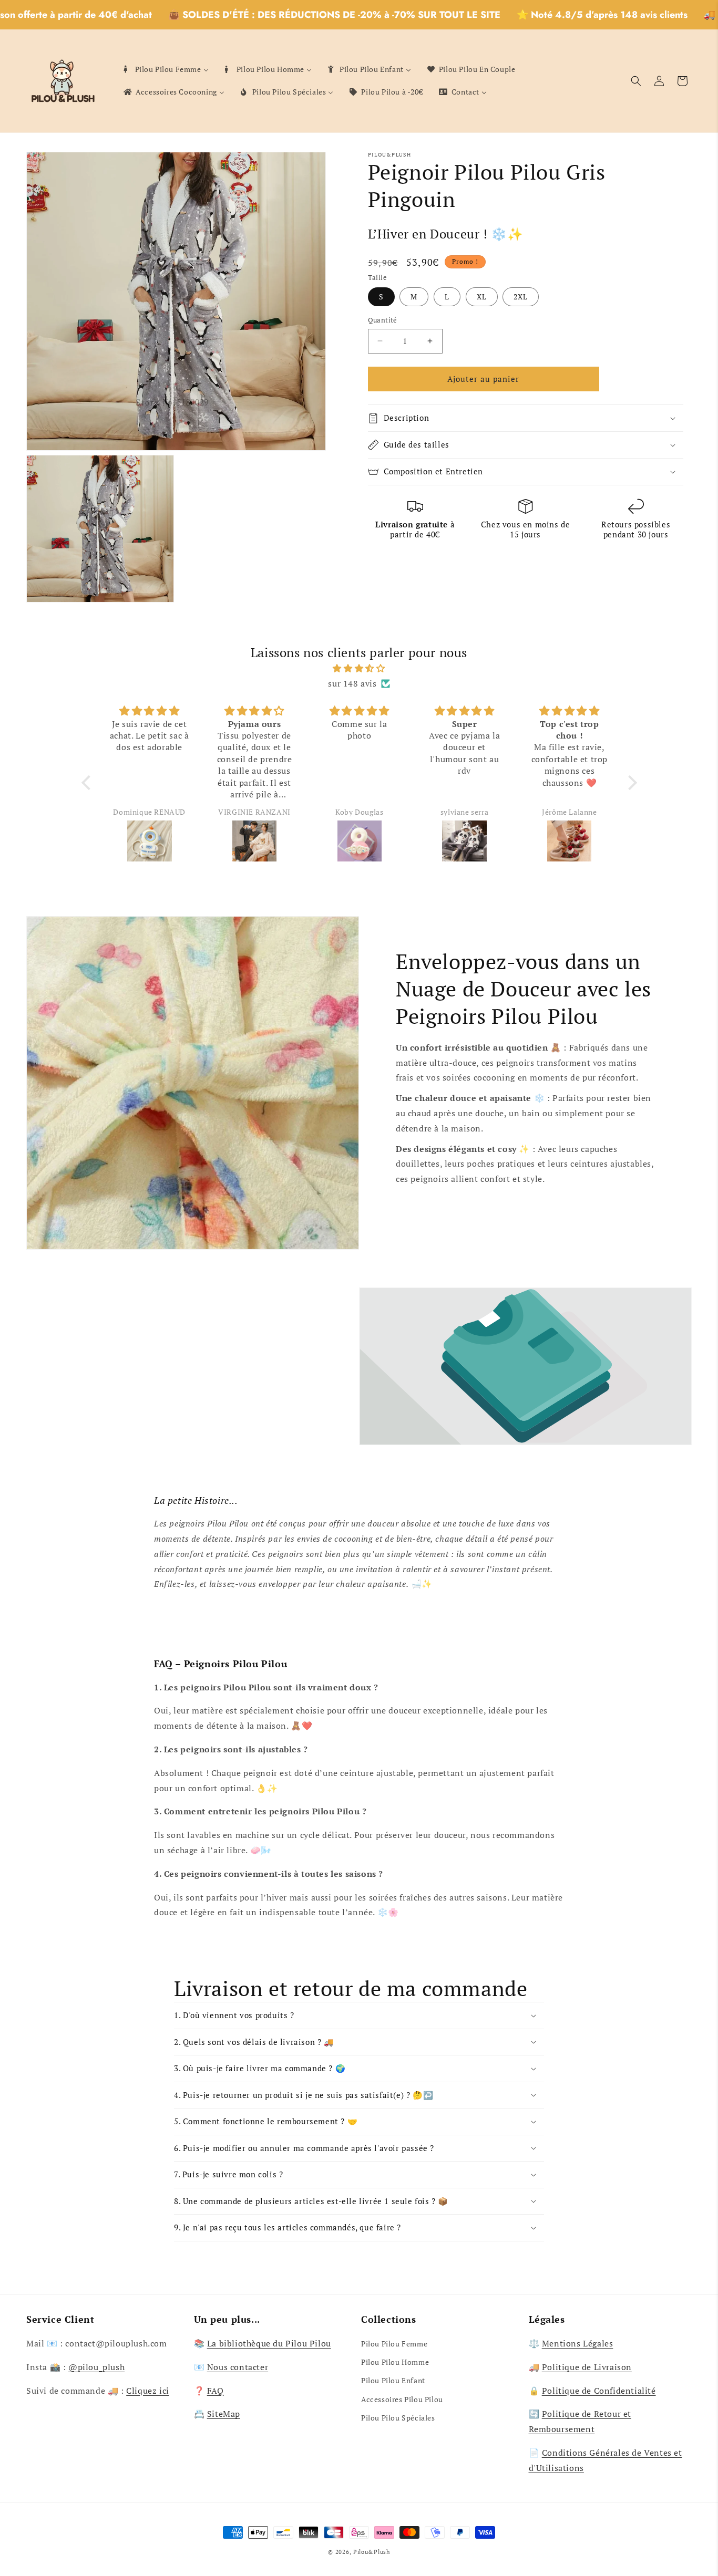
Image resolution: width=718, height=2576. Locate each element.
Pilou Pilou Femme (394, 2344)
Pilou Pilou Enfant (393, 2380)
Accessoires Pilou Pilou (402, 2399)
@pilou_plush (96, 2367)
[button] (636, 81)
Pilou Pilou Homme (395, 2362)
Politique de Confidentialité (599, 2391)
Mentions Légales (578, 2343)
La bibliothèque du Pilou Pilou (269, 2343)
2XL (521, 297)
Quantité (383, 320)
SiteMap (224, 2414)
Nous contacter (238, 2367)
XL (482, 297)
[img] (359, 668)
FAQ (216, 2391)
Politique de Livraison (587, 2367)
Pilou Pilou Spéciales (398, 2418)
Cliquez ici (148, 2391)
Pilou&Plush (372, 2552)
